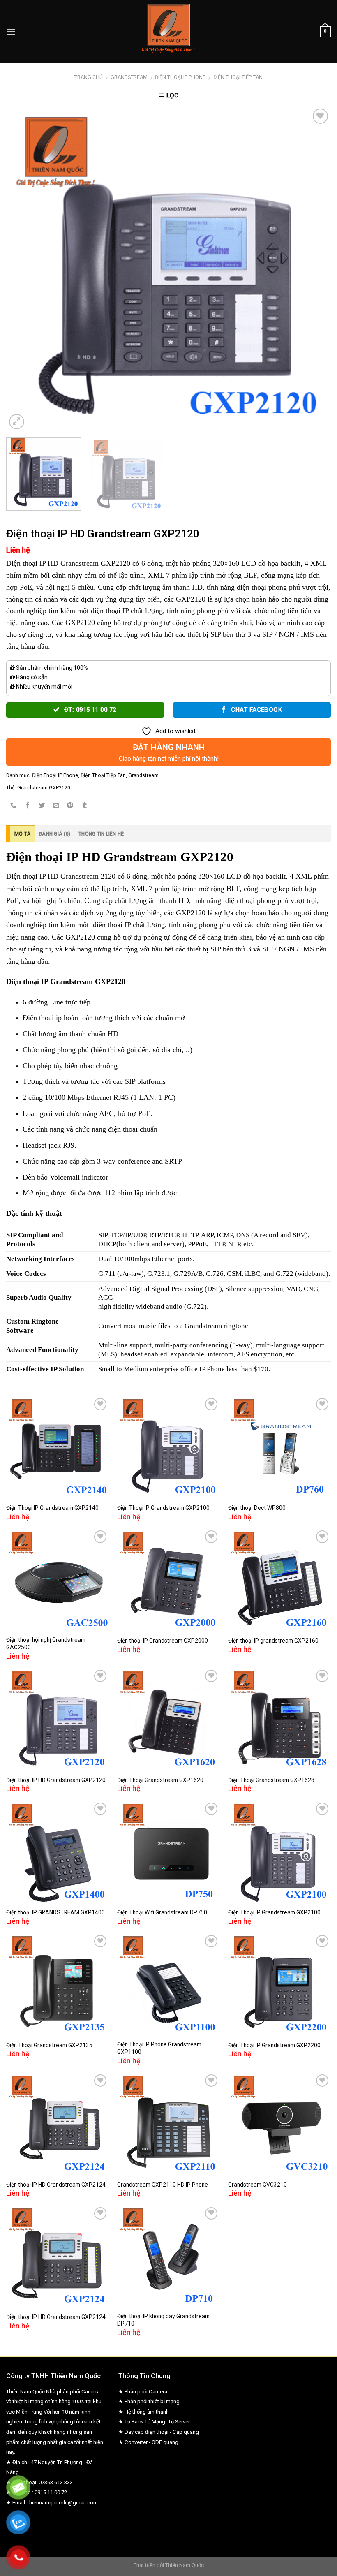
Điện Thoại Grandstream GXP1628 (271, 1780)
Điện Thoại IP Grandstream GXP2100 (163, 1508)
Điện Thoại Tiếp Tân (238, 77)
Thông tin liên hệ (101, 834)
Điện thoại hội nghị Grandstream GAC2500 (46, 1643)
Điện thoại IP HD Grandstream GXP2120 (56, 1780)
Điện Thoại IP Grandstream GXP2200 (274, 2045)
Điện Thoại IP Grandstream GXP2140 (52, 1508)
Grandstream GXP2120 (44, 788)
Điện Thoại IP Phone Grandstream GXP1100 (159, 2048)
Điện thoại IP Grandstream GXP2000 (163, 1641)
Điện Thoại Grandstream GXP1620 (160, 1780)
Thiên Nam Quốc (185, 2565)
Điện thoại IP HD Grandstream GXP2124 (56, 2185)
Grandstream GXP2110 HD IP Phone (163, 2185)
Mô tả (22, 834)
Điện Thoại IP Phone (180, 77)
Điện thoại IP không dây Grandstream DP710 (163, 2320)
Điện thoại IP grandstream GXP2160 (273, 1641)
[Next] (314, 269)
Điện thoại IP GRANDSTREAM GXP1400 (55, 1912)
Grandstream (129, 77)
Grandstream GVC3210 (257, 2185)
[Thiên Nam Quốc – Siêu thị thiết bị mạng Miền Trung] (169, 32)
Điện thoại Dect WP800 (257, 1508)
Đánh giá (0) (54, 834)
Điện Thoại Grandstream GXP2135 (49, 2045)
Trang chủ (89, 77)
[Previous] (23, 269)
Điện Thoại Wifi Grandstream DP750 (162, 1912)
